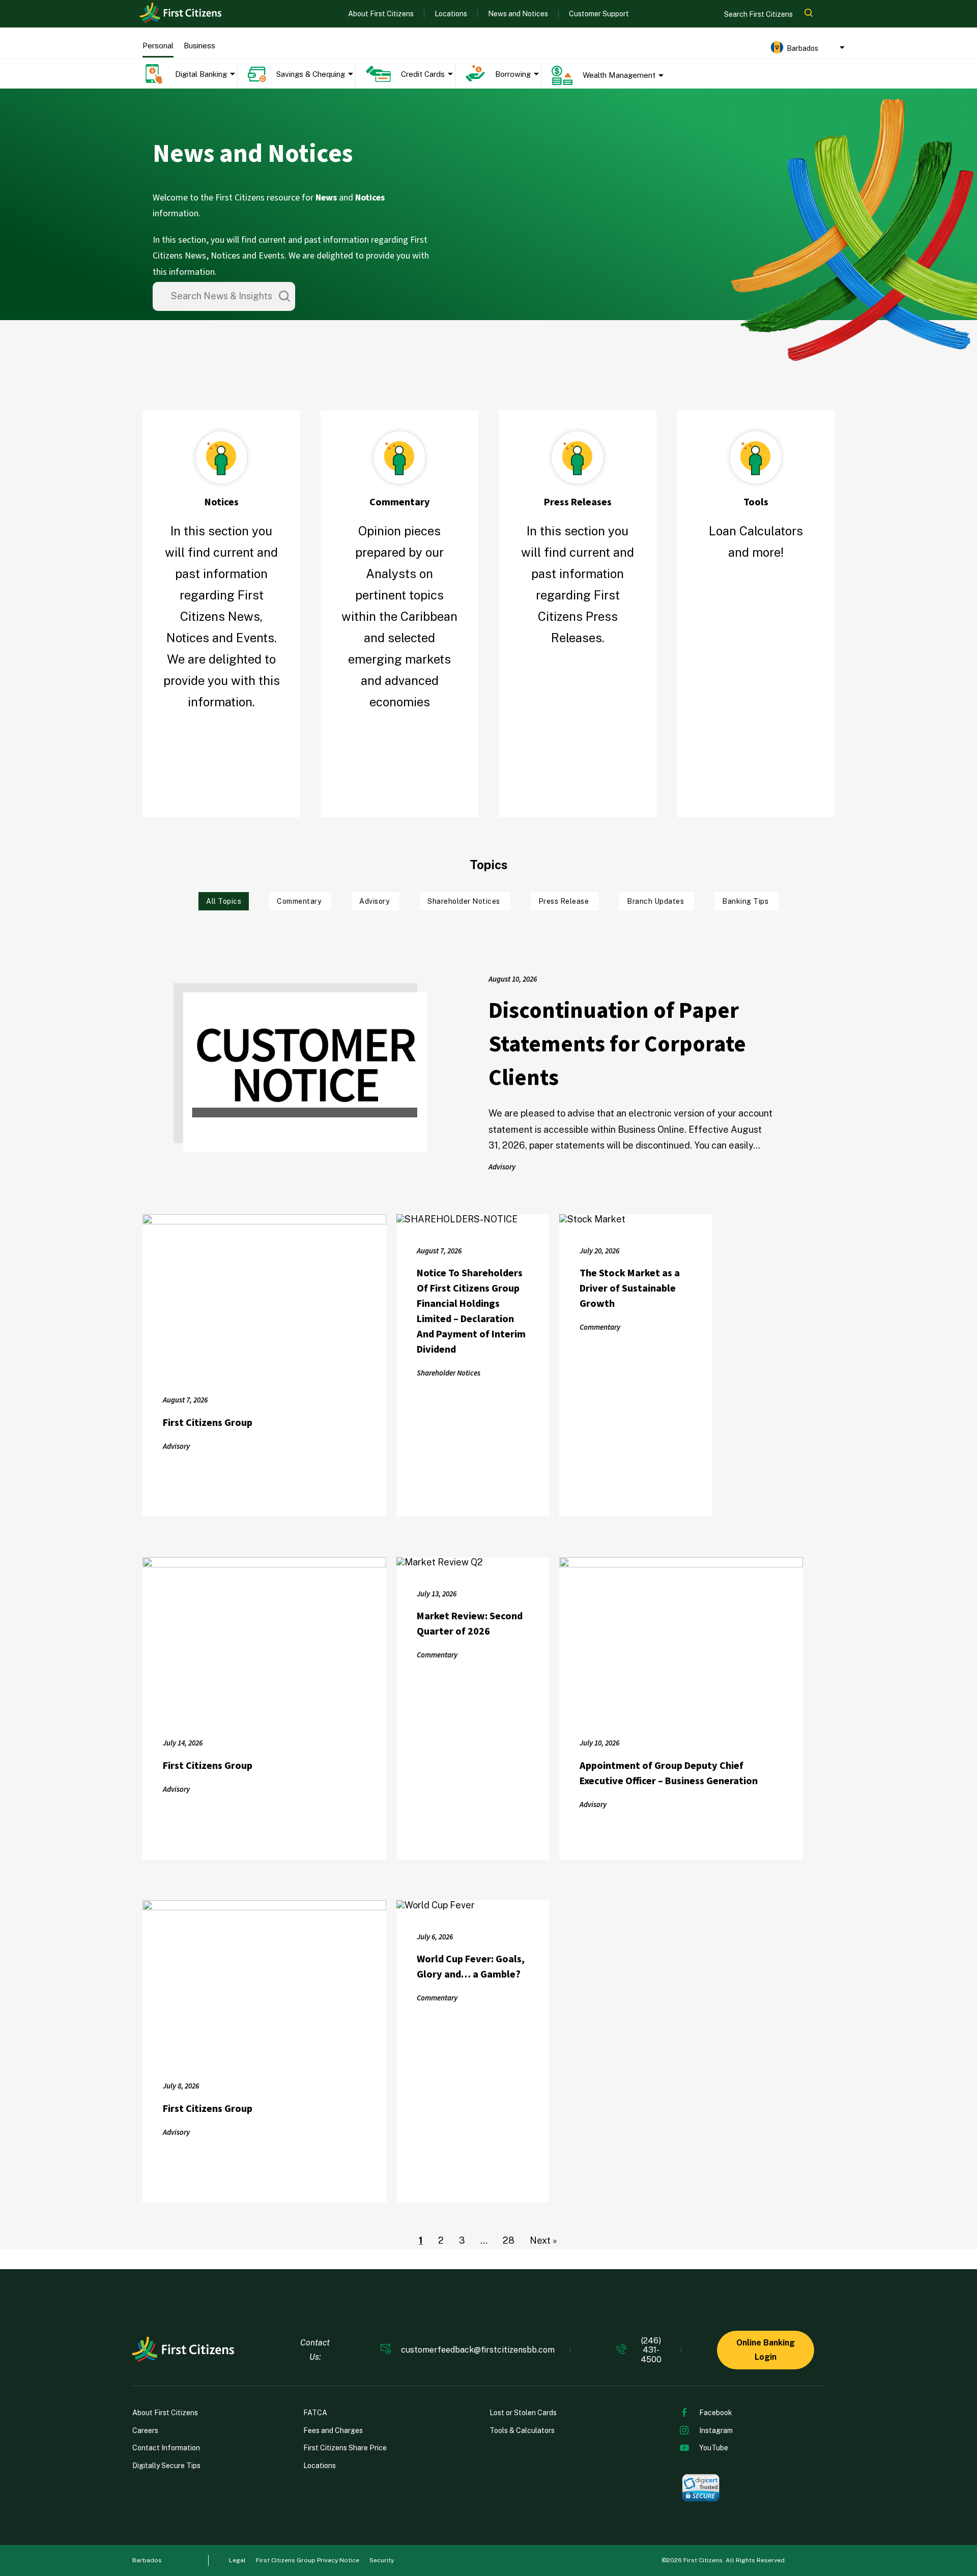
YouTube (714, 2448)
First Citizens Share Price (345, 2448)
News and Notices (518, 14)
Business (199, 46)
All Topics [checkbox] (224, 901)
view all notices (221, 738)
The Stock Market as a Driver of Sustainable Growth (630, 1289)
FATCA (315, 2413)
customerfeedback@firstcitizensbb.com (478, 2350)
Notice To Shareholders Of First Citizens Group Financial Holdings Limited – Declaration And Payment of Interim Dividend (471, 1311)
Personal (158, 46)
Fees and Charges (333, 2430)
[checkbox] (300, 901)
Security (382, 2560)
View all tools (756, 589)
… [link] (484, 2240)
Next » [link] (543, 2240)
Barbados (147, 2560)
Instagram (716, 2430)
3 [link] (462, 2240)
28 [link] (509, 2240)
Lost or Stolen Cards (523, 2413)
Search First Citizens (759, 14)
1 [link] (421, 2240)
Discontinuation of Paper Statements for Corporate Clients (617, 1044)
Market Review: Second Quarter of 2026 (470, 1624)
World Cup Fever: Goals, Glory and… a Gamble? (471, 1967)
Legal (237, 2560)
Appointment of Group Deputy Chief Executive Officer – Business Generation (669, 1773)
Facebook (716, 2413)
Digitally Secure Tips (166, 2466)
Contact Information (166, 2448)
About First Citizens (381, 14)
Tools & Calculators (522, 2430)
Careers (145, 2430)
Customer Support (599, 14)
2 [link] (441, 2240)
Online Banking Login (766, 2350)
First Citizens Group (208, 1423)
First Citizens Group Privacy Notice (308, 2560)
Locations (451, 14)
